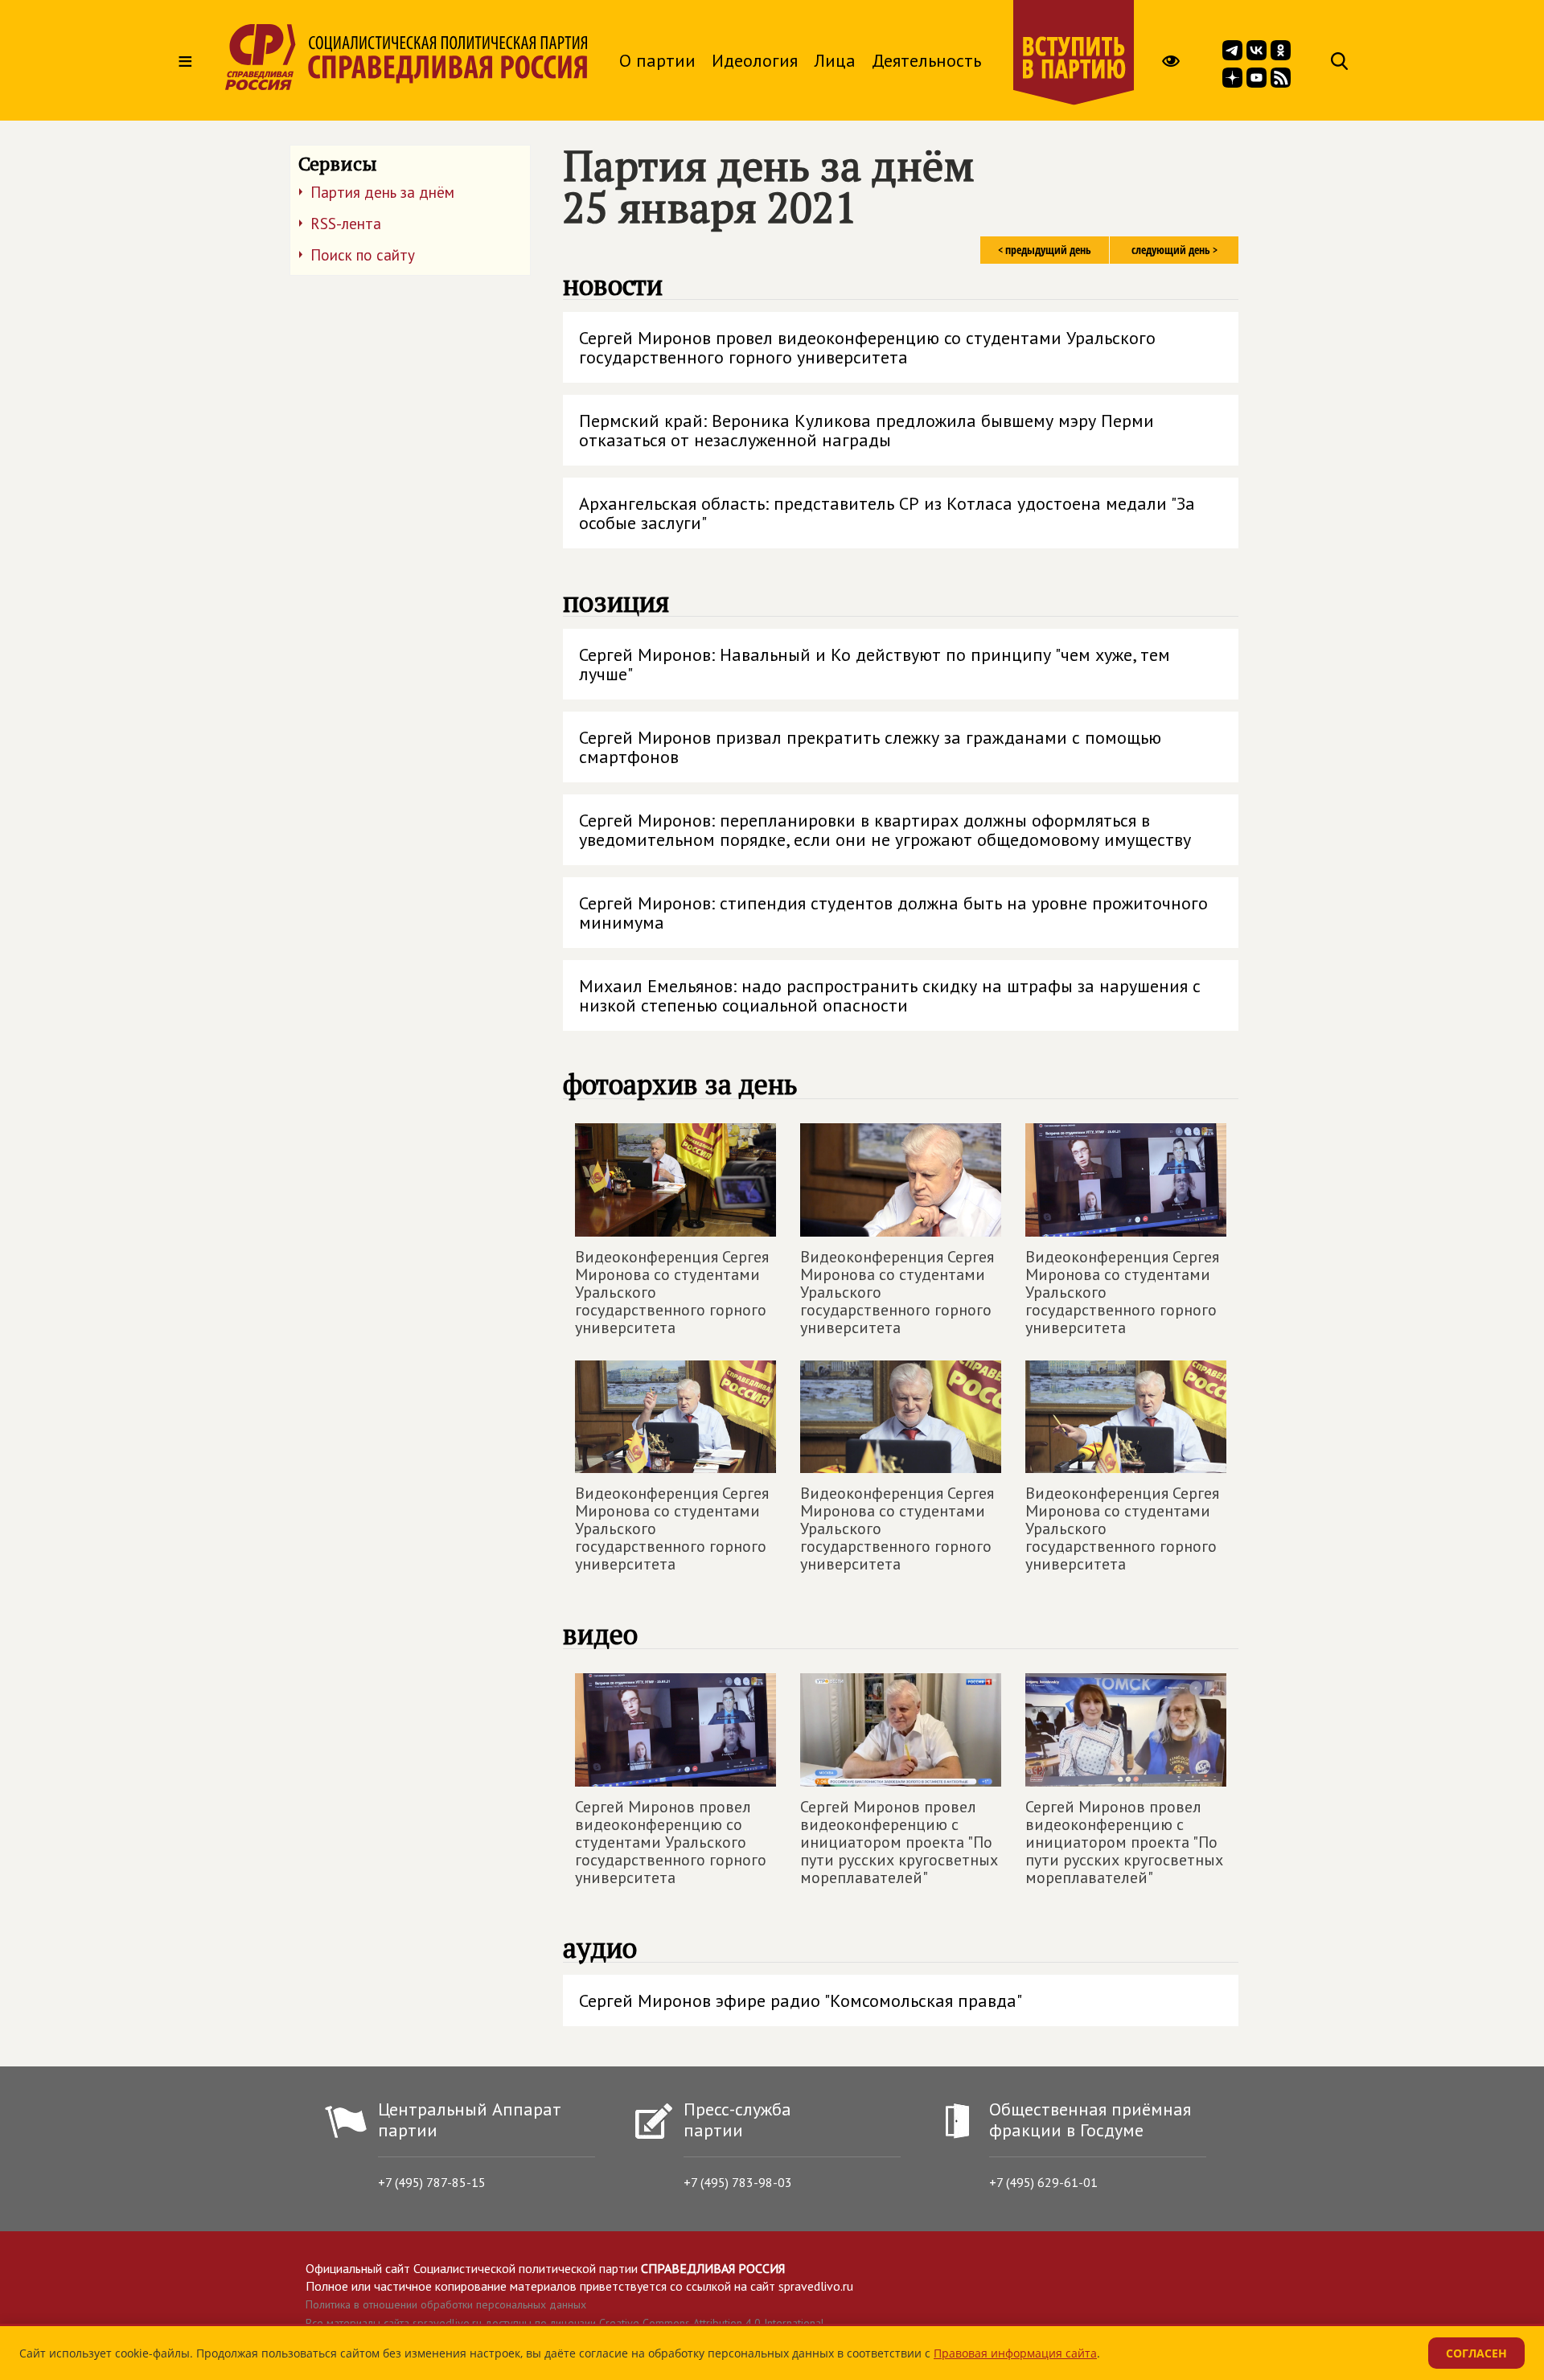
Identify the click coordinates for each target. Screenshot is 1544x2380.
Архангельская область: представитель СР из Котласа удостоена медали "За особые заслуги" (887, 513)
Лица (835, 60)
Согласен (1476, 2353)
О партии (657, 60)
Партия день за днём (382, 192)
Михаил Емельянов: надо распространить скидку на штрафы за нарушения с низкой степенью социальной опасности (890, 995)
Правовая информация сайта (1015, 2353)
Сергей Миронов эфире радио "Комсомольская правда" (801, 2000)
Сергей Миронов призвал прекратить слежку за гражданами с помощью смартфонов (870, 747)
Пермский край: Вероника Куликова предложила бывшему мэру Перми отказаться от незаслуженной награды (866, 430)
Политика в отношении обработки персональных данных (446, 2304)
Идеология (755, 60)
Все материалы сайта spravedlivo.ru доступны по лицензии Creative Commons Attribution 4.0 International (565, 2323)
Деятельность (926, 60)
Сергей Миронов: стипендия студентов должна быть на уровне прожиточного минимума (893, 913)
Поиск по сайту (363, 255)
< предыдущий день (1045, 250)
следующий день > (1174, 250)
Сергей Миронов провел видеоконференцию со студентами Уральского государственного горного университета (867, 347)
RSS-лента (346, 224)
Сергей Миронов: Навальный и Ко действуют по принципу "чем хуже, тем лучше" (875, 664)
